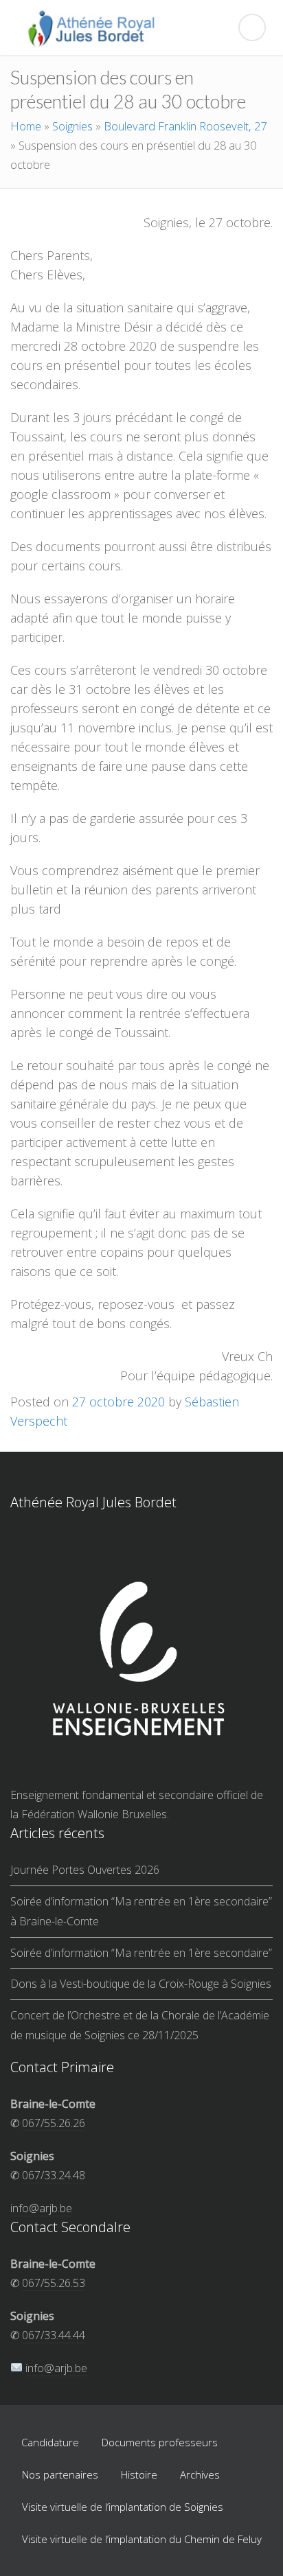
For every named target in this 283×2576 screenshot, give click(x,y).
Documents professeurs (160, 2442)
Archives (200, 2474)
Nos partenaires (60, 2474)
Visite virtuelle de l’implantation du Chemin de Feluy (142, 2539)
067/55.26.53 (54, 2283)
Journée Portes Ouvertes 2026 (85, 1870)
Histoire (139, 2474)
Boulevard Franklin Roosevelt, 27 (185, 126)
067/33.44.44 (54, 2335)
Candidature (50, 2442)
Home (26, 126)
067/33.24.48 (54, 2175)
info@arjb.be (41, 2208)
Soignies (72, 126)
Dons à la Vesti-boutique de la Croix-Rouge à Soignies (141, 1984)
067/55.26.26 (54, 2123)
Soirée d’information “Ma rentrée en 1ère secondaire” (141, 1953)
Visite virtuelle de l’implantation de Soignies (123, 2507)
